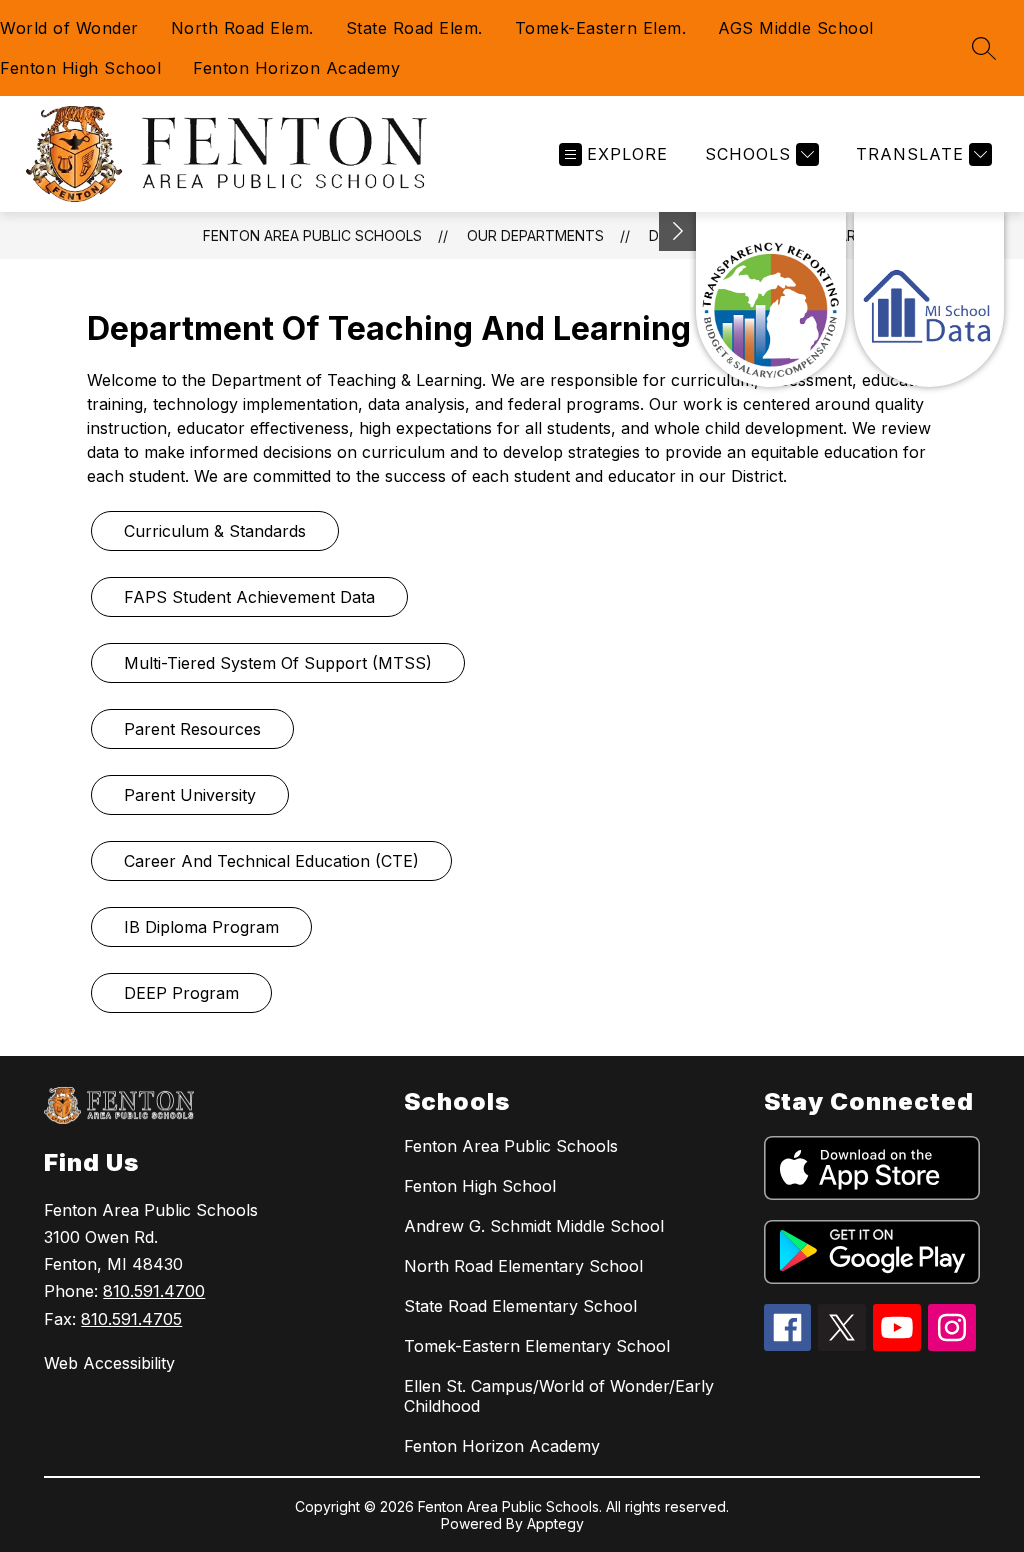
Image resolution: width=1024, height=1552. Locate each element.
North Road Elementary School (523, 1266)
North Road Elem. (242, 28)
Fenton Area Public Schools (312, 235)
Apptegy (555, 1523)
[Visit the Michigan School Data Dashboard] (929, 299)
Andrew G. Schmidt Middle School (534, 1226)
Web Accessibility (109, 1363)
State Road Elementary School (520, 1306)
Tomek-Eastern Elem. (601, 28)
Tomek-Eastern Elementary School (537, 1346)
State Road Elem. (414, 28)
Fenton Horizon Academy (296, 68)
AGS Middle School (796, 28)
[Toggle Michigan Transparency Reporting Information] (678, 231)
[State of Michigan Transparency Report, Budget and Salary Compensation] (771, 299)
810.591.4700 (154, 1291)
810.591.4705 (131, 1319)
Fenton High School (80, 68)
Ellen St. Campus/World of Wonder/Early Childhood (559, 1396)
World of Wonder (69, 28)
